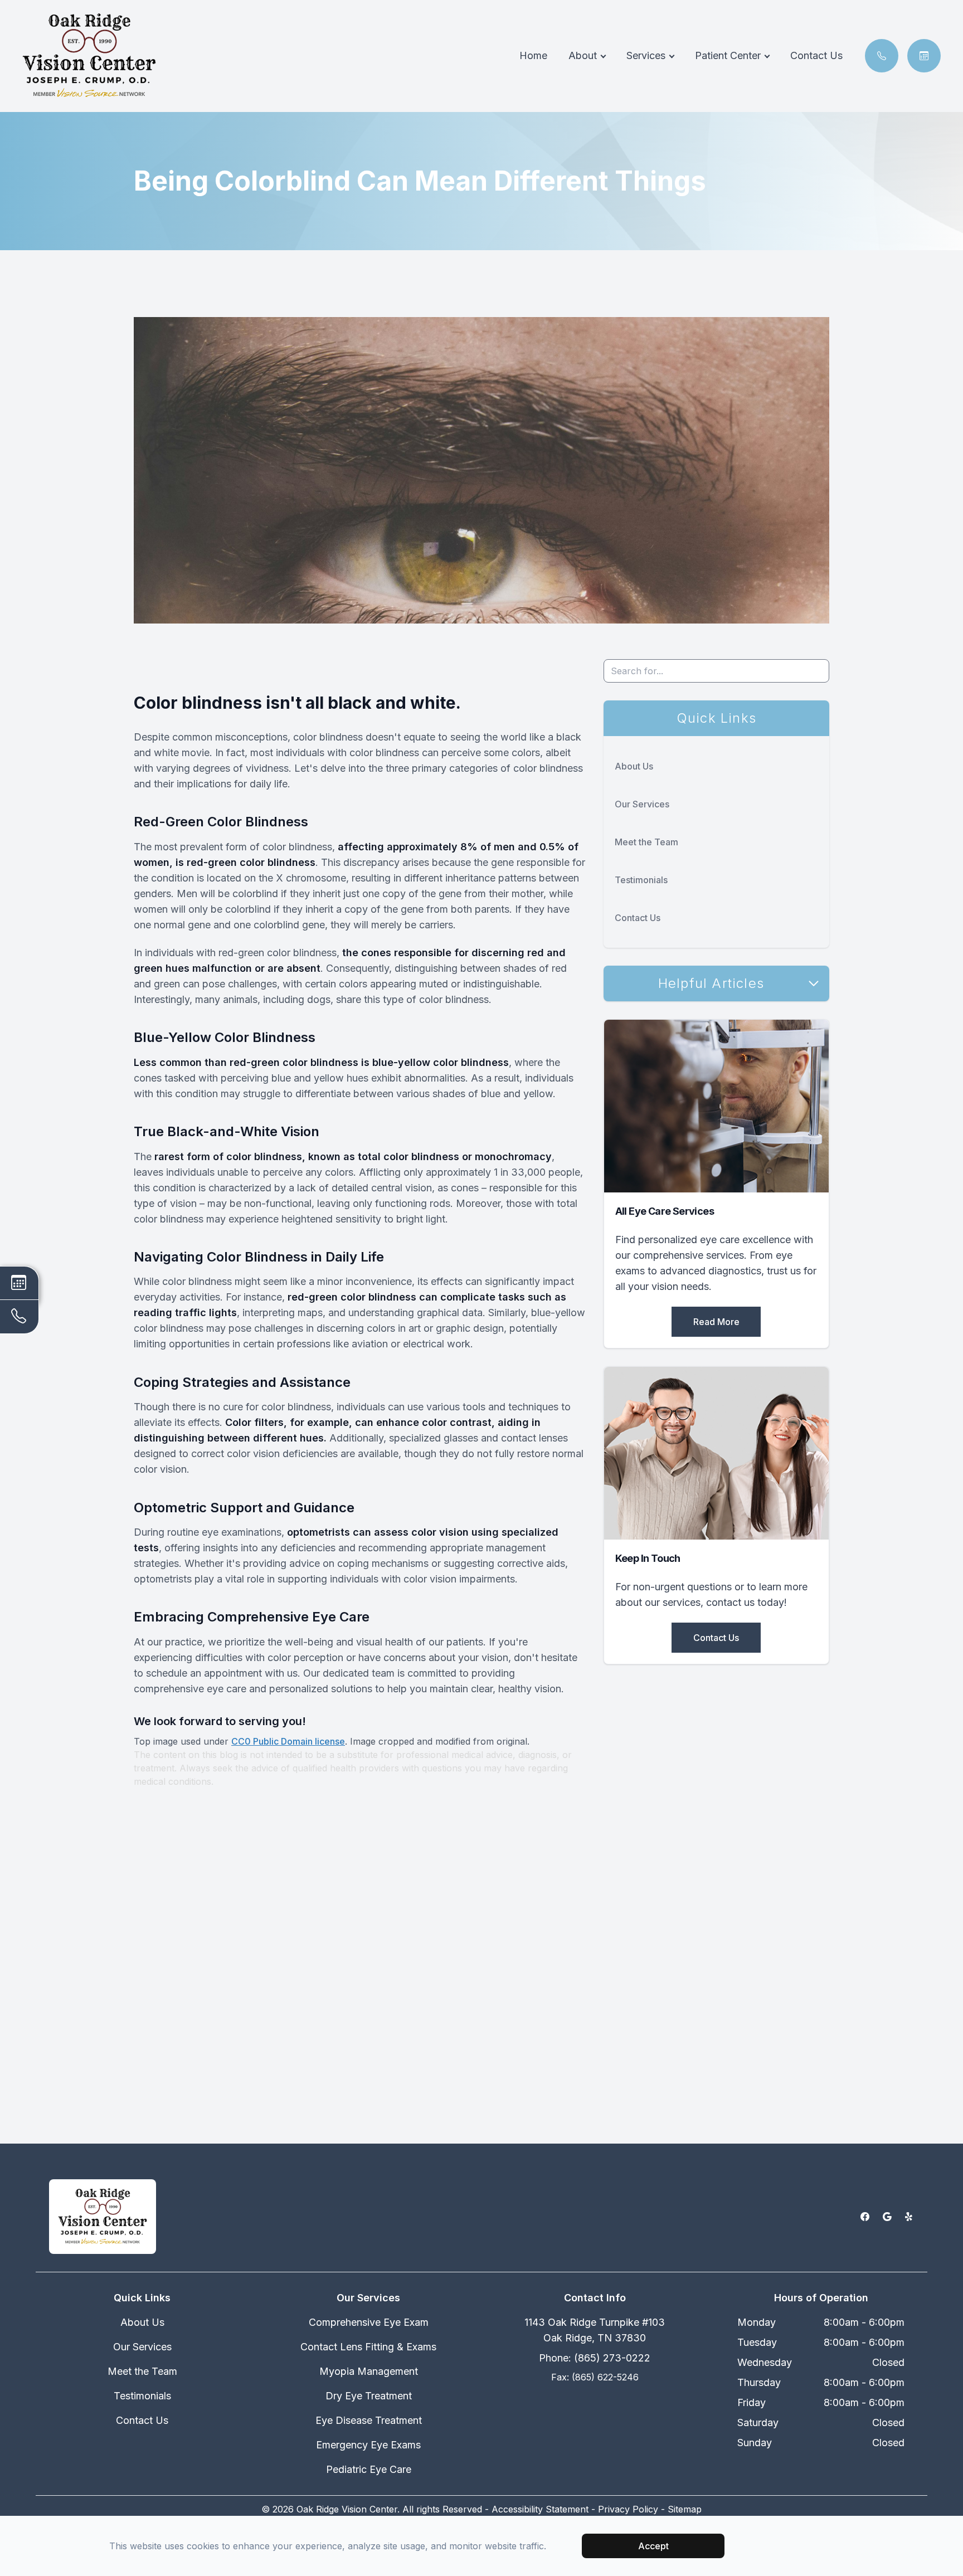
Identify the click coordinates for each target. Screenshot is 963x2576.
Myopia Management (369, 2371)
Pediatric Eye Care (369, 2469)
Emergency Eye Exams (368, 2445)
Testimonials (641, 880)
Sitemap (685, 2509)
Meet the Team (646, 842)
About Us (634, 766)
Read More (716, 1322)
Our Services (642, 804)
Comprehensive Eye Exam (369, 2322)
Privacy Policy (628, 2509)
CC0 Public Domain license (288, 1741)
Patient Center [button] (728, 55)
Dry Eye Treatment (369, 2396)
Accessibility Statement (540, 2509)
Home (533, 55)
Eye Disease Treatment (369, 2420)
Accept (653, 2546)
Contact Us (816, 55)
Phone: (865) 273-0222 (595, 2358)
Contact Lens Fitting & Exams (368, 2347)
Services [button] (646, 55)
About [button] (583, 55)
